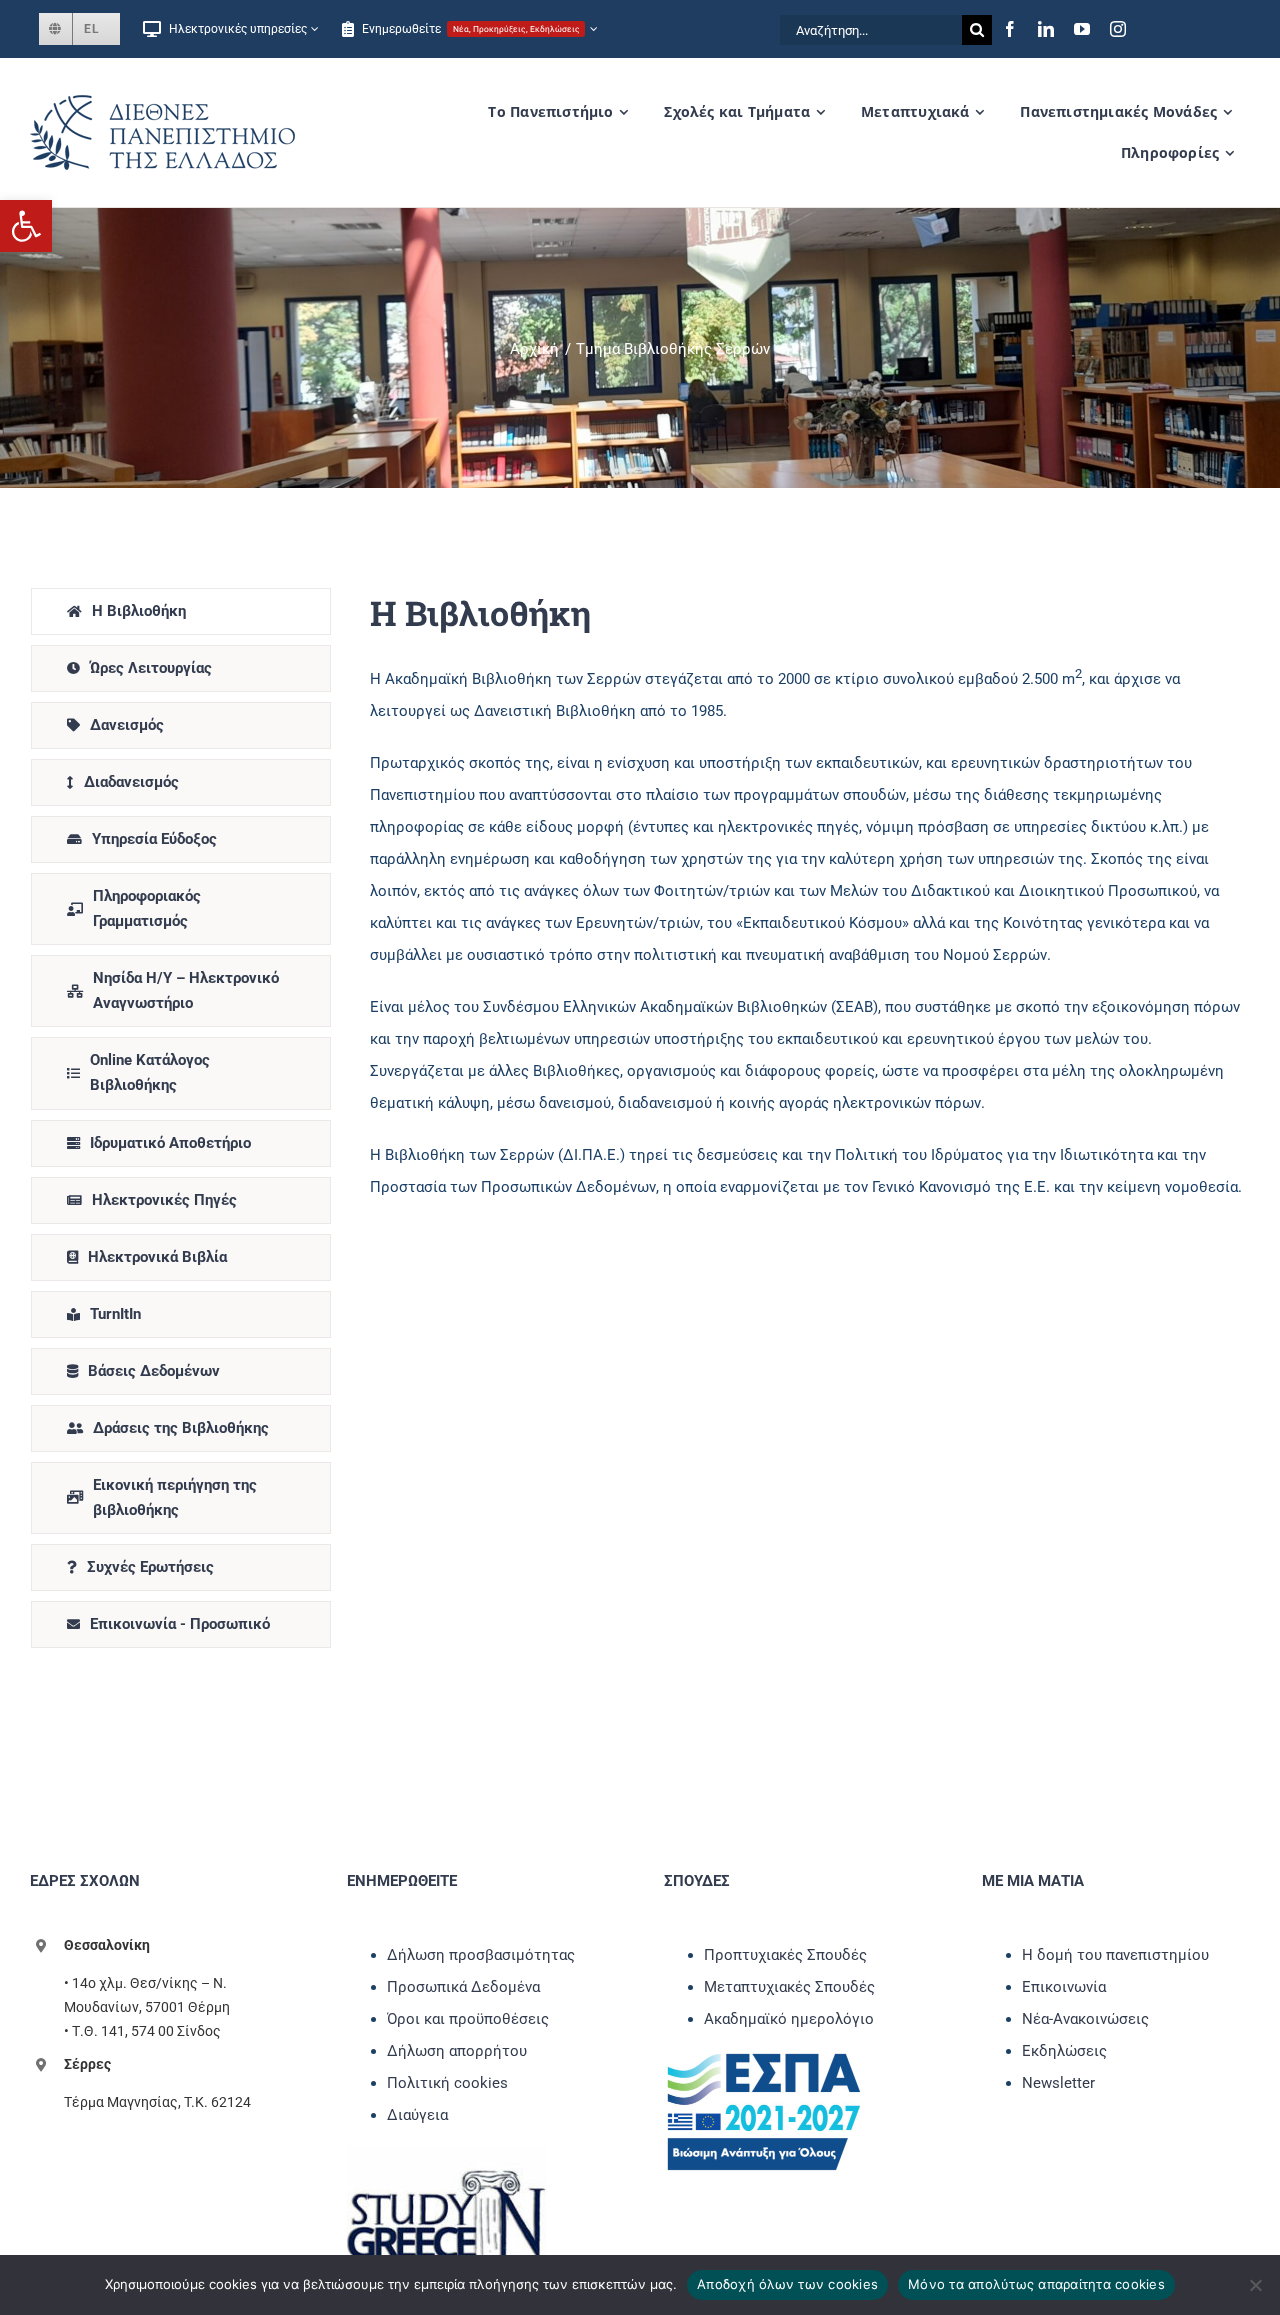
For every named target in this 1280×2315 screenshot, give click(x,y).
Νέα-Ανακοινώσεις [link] (1085, 2019)
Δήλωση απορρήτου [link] (457, 2051)
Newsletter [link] (1058, 2083)
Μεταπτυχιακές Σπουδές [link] (789, 1987)
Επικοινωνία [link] (1064, 1987)
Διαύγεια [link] (417, 2115)
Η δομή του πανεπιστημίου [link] (1115, 1955)
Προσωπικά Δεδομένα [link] (463, 1987)
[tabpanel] (807, 1123)
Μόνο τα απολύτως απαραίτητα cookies (1036, 2284)
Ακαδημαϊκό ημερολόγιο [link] (789, 2019)
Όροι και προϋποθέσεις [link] (468, 2019)
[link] (26, 226)
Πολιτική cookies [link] (447, 2083)
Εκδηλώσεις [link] (1064, 2051)
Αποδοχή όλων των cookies (787, 2284)
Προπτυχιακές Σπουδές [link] (785, 1955)
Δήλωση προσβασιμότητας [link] (481, 1955)
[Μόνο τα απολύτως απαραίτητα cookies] (1255, 2285)
